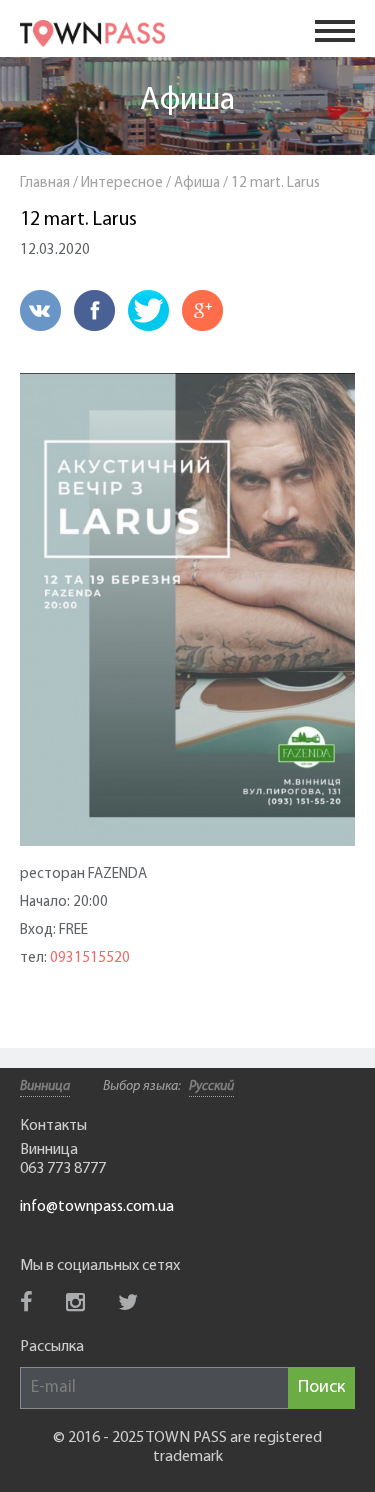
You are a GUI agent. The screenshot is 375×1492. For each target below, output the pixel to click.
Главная (45, 183)
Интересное (122, 183)
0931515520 (90, 958)
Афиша (187, 101)
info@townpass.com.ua (97, 1207)
